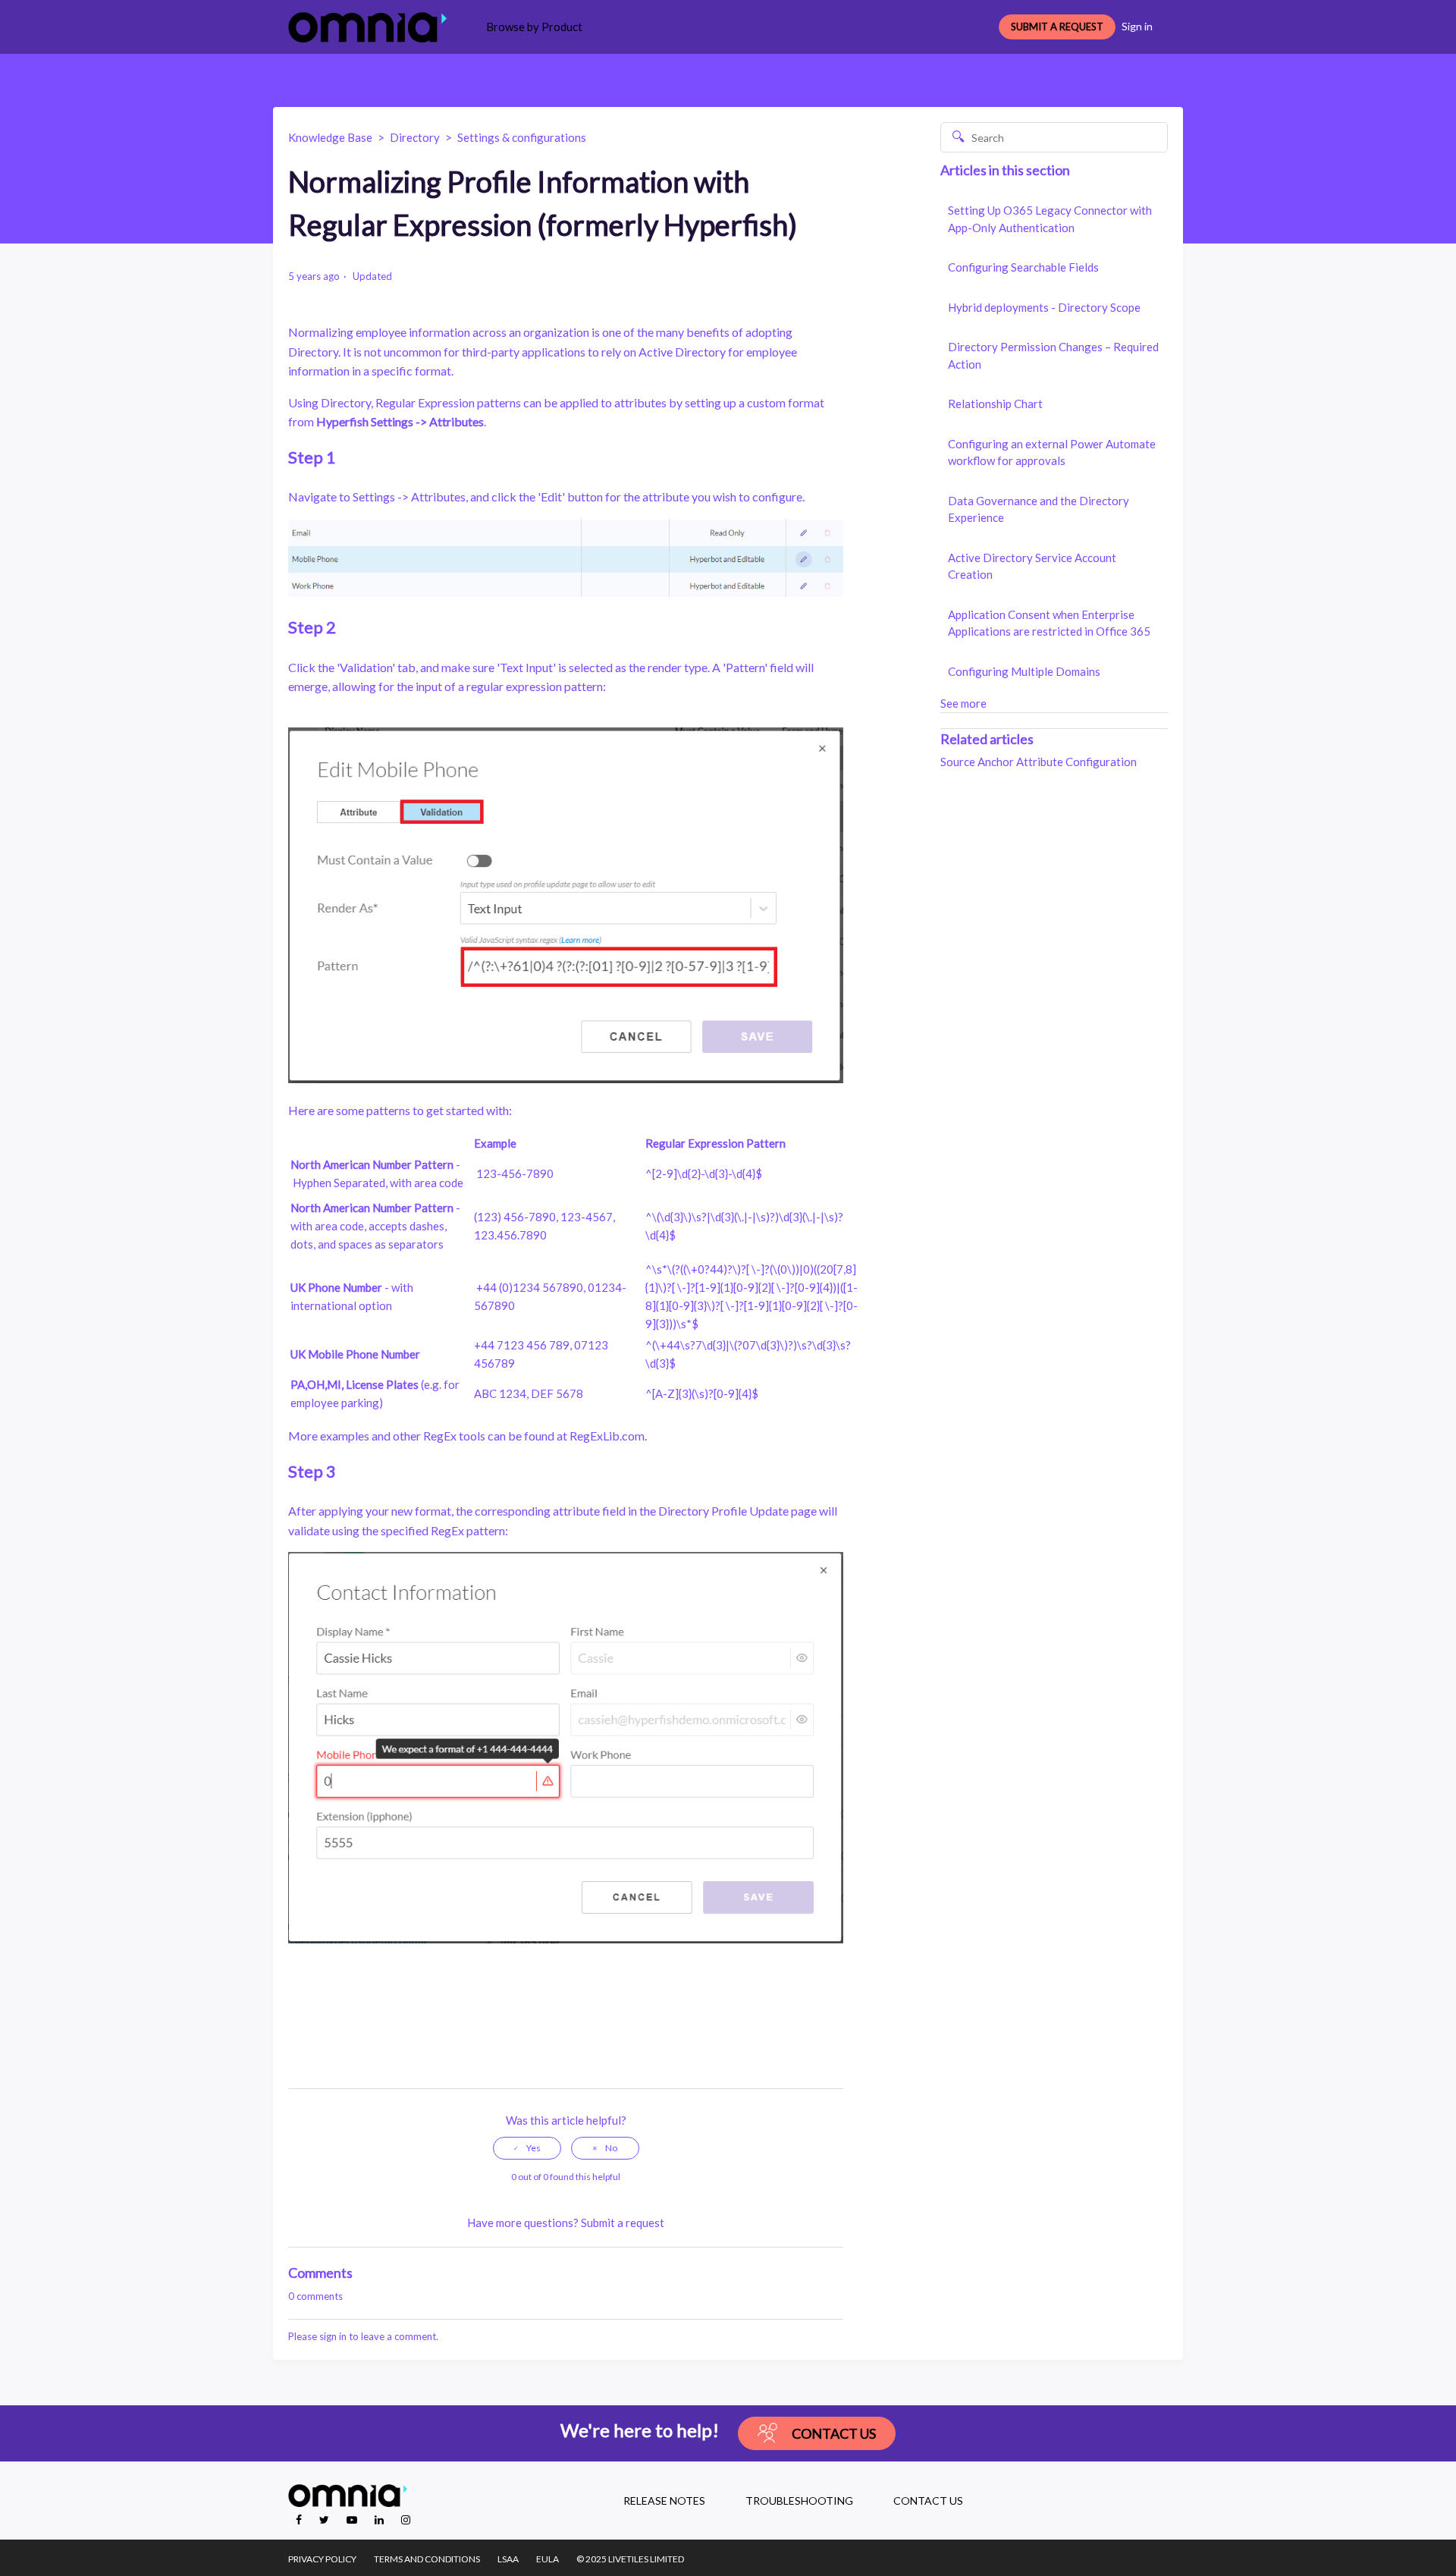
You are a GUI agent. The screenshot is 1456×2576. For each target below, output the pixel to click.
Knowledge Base (330, 137)
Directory (415, 137)
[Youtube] (353, 2519)
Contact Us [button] (834, 2433)
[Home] (367, 27)
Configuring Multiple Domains (1024, 671)
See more (963, 703)
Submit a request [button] (1057, 27)
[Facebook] (300, 2519)
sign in (333, 2336)
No (611, 2148)
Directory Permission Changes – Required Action (1053, 355)
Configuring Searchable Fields (1023, 267)
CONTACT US (928, 2501)
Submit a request (623, 2223)
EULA (548, 2559)
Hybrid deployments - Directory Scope (1044, 307)
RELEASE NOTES (664, 2501)
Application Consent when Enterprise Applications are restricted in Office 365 (1049, 623)
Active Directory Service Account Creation (1032, 566)
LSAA (508, 2559)
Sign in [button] (1137, 26)
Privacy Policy (322, 2559)
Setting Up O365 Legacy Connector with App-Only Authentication (1050, 219)
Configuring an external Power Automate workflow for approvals (1052, 452)
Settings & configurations (522, 137)
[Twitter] (325, 2519)
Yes (533, 2148)
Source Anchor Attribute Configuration (1039, 762)
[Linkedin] (380, 2519)
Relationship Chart (995, 404)
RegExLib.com (607, 1436)
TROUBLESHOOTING (799, 2501)
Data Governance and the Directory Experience (1039, 509)
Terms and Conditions (427, 2559)
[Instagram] (406, 2519)
